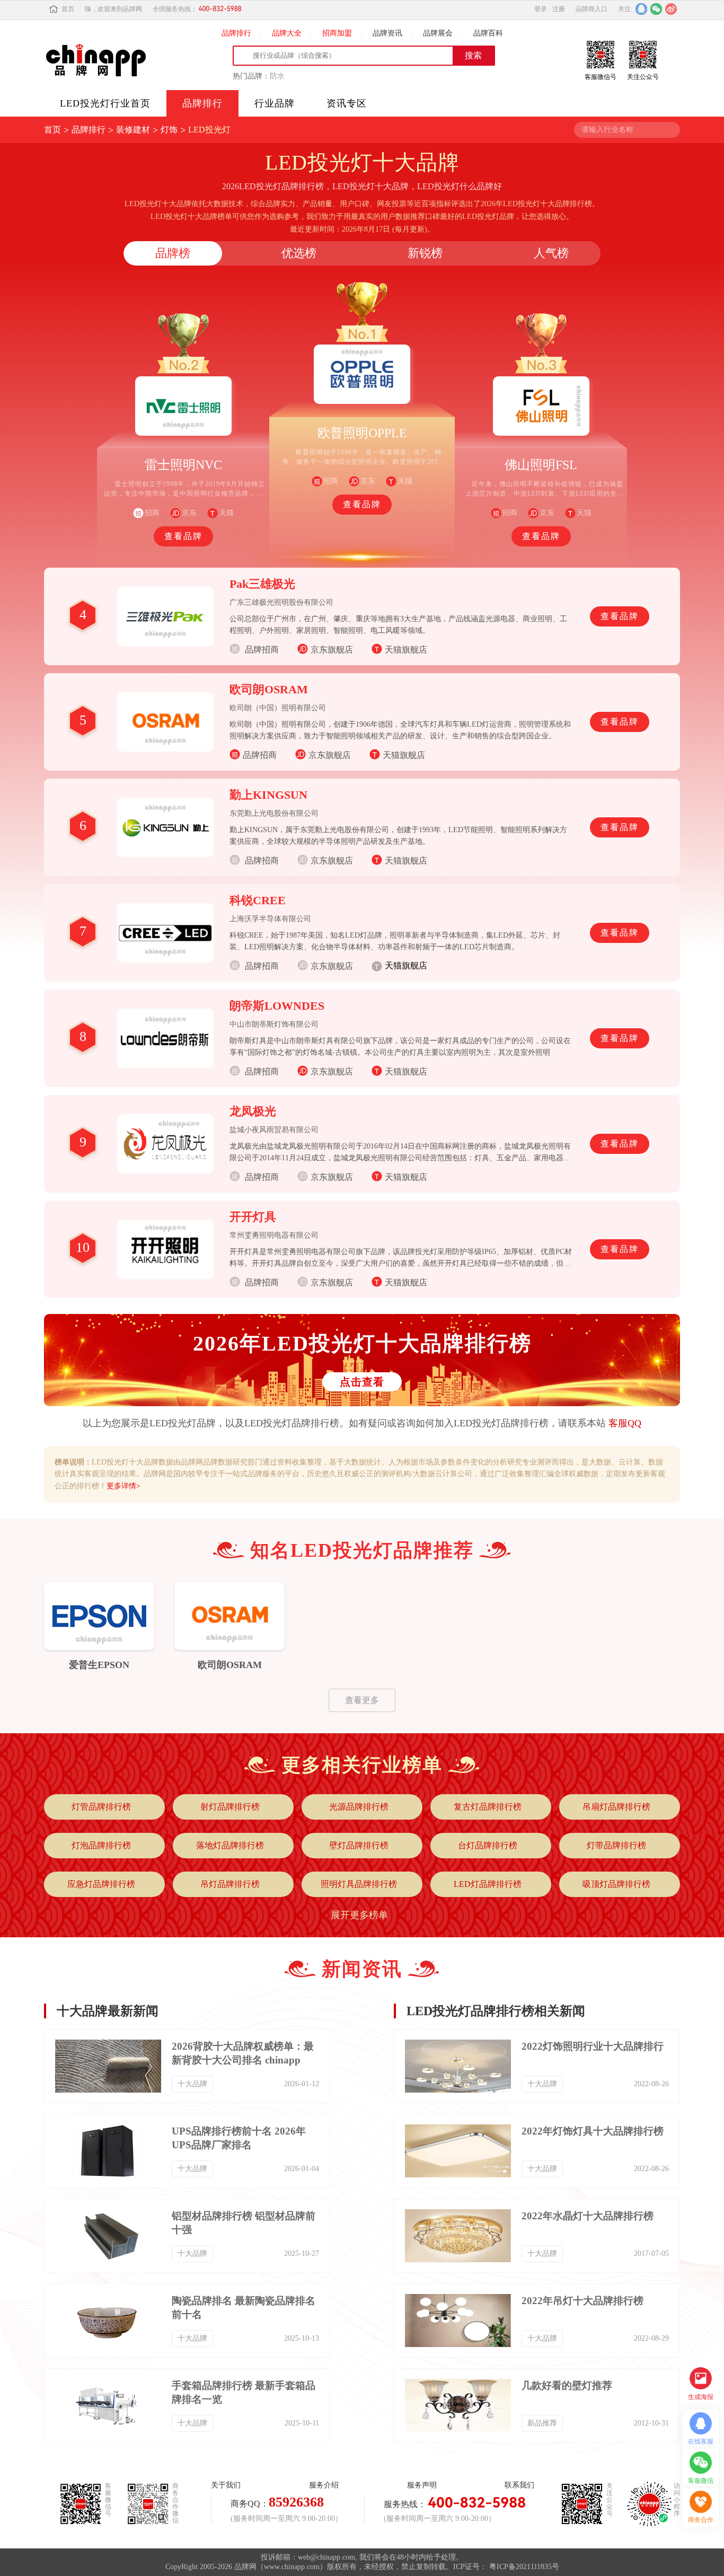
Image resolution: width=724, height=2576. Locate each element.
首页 (68, 9)
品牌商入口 (591, 9)
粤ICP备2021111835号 (524, 2567)
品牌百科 (488, 33)
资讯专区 (347, 103)
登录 (541, 9)
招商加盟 (337, 33)
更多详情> (123, 1486)
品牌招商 (260, 755)
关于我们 (226, 2485)
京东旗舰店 (332, 650)
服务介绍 (324, 2485)
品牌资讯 (387, 33)
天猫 (226, 513)
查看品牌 (183, 536)
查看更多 (362, 1700)
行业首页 (105, 103)
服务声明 (422, 2485)
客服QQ (625, 1423)
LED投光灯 (209, 130)
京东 (189, 513)
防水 (277, 76)
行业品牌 (275, 103)
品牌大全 (287, 33)
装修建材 (133, 130)
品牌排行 (236, 33)
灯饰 (169, 130)
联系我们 (519, 2485)
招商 (331, 481)
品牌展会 (438, 33)
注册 (559, 9)
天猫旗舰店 (406, 650)
